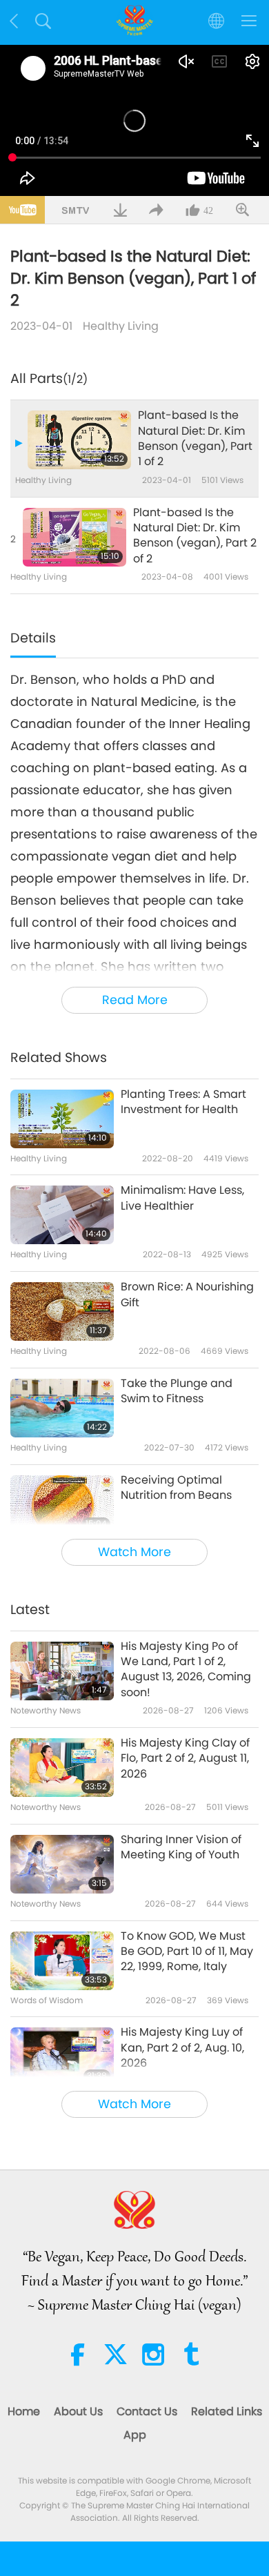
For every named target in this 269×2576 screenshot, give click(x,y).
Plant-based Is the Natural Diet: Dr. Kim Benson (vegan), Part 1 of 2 (195, 439)
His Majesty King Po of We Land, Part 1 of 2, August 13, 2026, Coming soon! (186, 1670)
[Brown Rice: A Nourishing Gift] (62, 1311)
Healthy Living (121, 326)
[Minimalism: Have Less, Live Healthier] (62, 1215)
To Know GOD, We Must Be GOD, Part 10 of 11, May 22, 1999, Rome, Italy (187, 1952)
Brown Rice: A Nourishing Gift (187, 1295)
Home (24, 2411)
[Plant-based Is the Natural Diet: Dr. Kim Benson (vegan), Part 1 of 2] (79, 440)
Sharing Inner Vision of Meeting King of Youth (181, 1847)
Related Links (227, 2411)
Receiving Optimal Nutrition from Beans (176, 1488)
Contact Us (147, 2411)
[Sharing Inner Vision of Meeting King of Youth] (62, 1864)
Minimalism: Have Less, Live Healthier (182, 1198)
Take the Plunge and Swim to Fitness (177, 1391)
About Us (78, 2411)
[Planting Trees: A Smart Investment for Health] (62, 1119)
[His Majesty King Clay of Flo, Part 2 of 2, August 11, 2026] (62, 1768)
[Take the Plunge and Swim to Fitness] (62, 1408)
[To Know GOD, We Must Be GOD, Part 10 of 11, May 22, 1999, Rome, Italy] (62, 1961)
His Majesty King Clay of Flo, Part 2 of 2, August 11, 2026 (185, 1759)
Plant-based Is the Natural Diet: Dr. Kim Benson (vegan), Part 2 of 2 (195, 536)
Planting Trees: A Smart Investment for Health (183, 1102)
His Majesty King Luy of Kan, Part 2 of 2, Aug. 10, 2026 (182, 2048)
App (135, 2435)
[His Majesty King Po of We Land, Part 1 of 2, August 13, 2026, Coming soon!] (62, 1671)
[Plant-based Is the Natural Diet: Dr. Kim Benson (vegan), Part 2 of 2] (74, 537)
